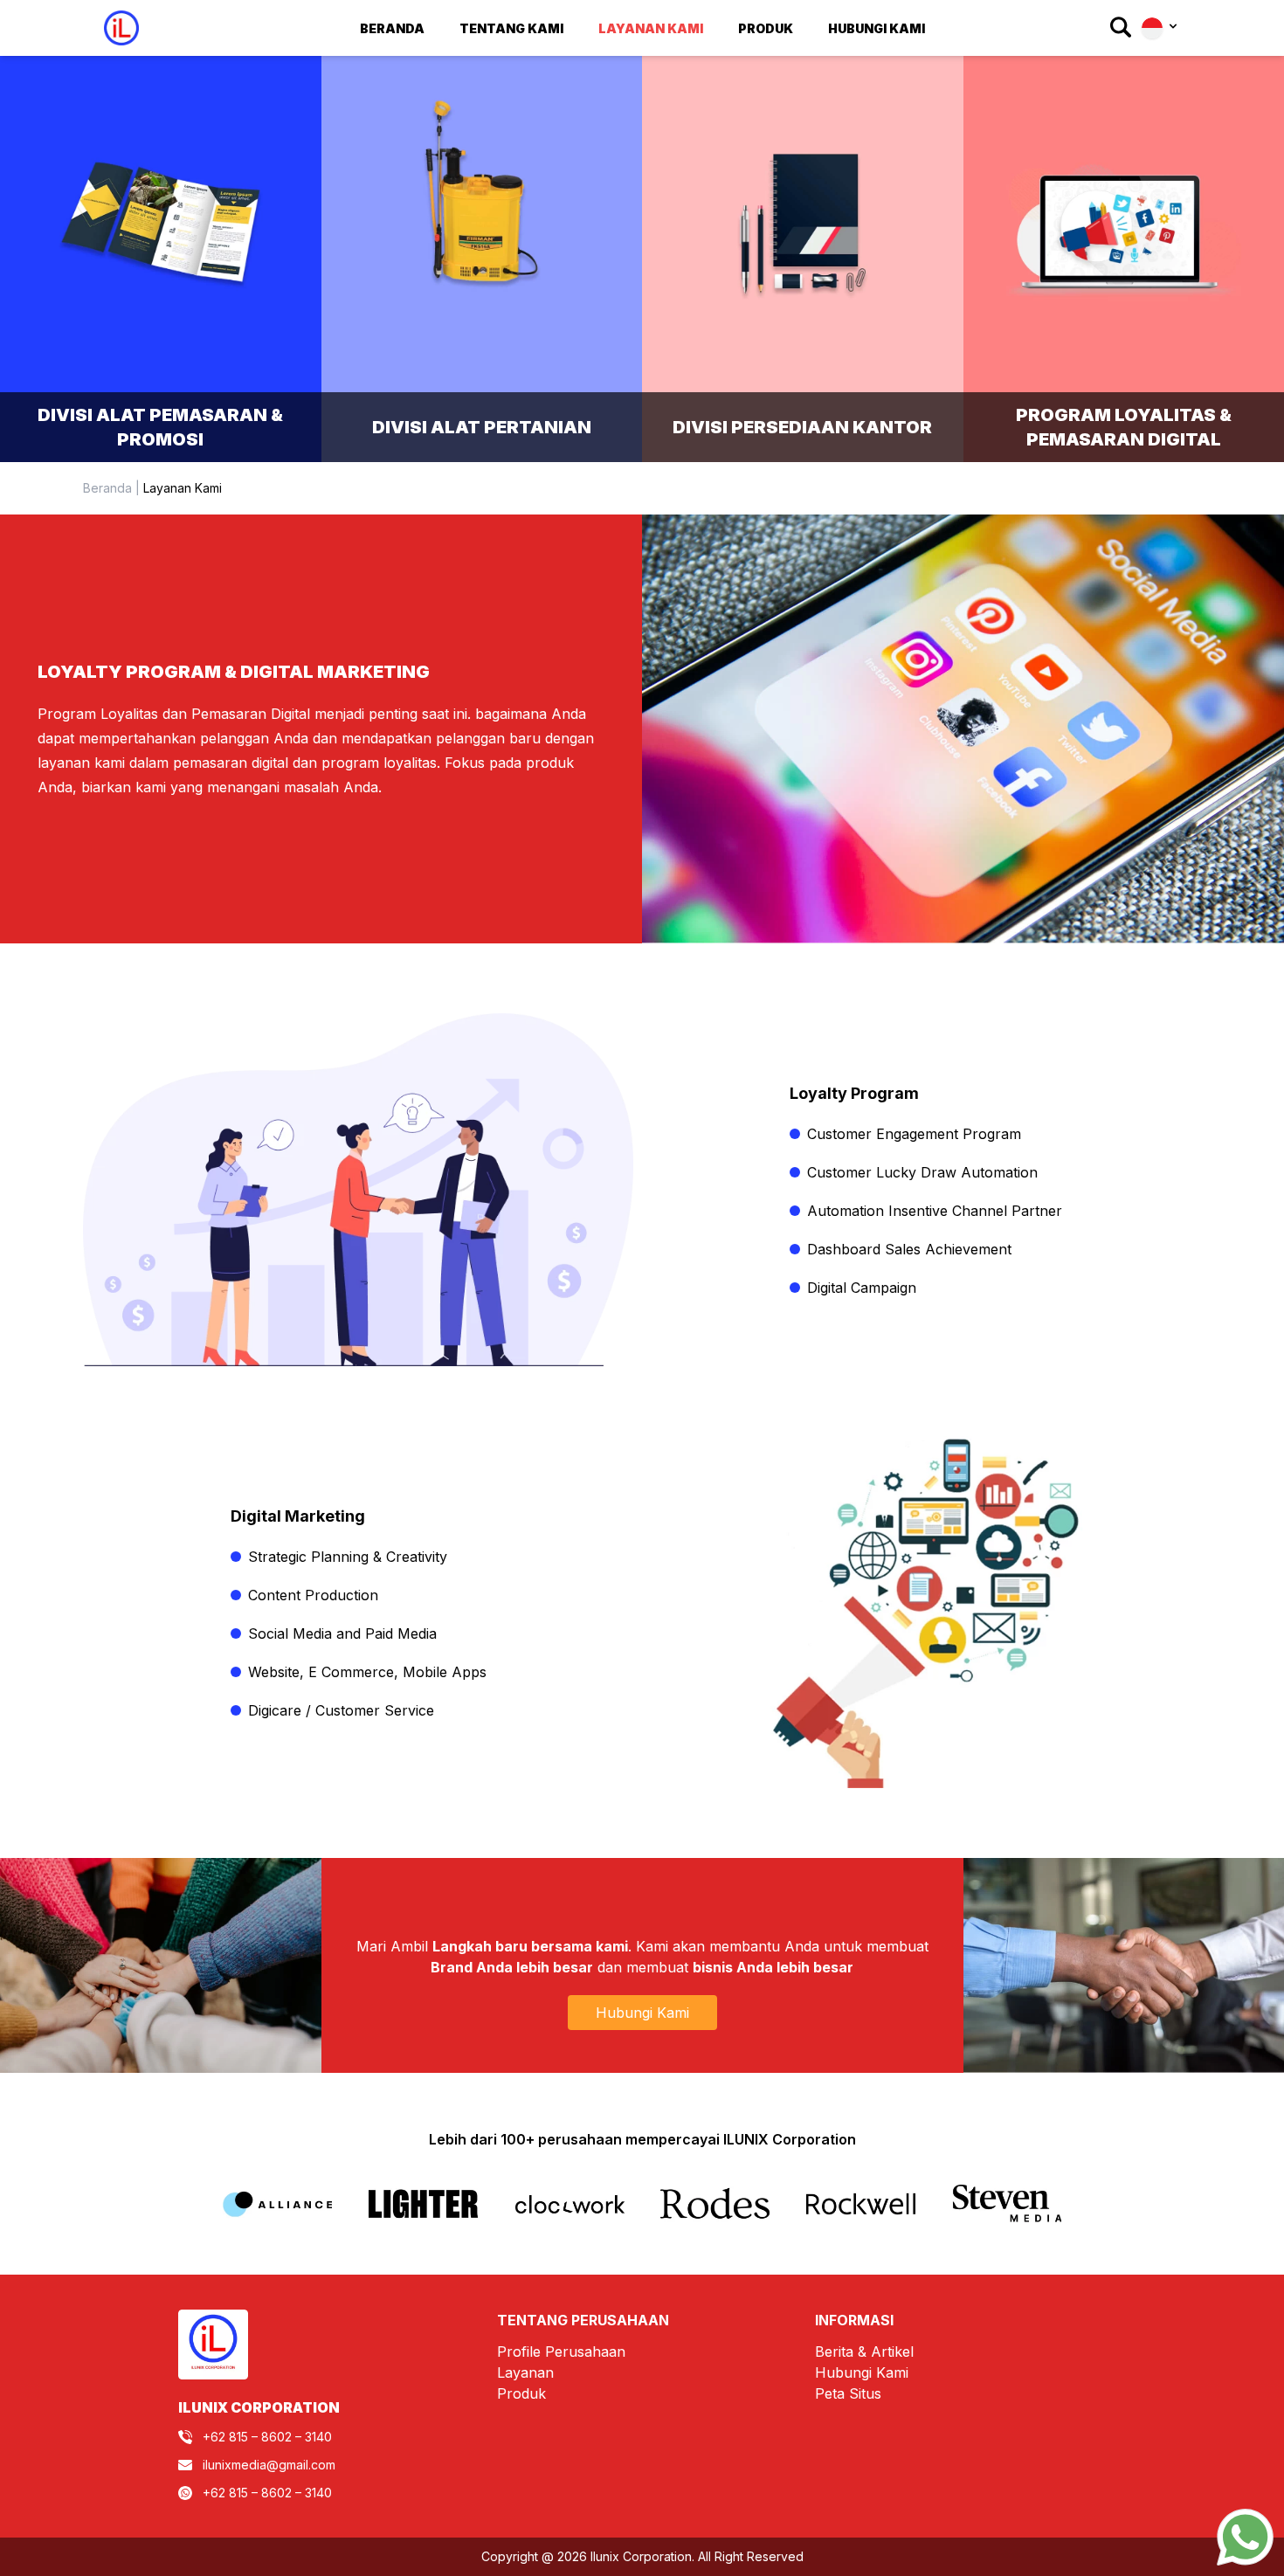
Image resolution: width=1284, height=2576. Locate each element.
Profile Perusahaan (561, 2352)
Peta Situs (848, 2393)
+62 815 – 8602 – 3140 (267, 2437)
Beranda (392, 28)
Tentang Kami (511, 28)
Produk (521, 2393)
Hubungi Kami (877, 28)
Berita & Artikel (864, 2352)
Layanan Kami (651, 28)
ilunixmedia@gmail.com (269, 2465)
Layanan (525, 2372)
